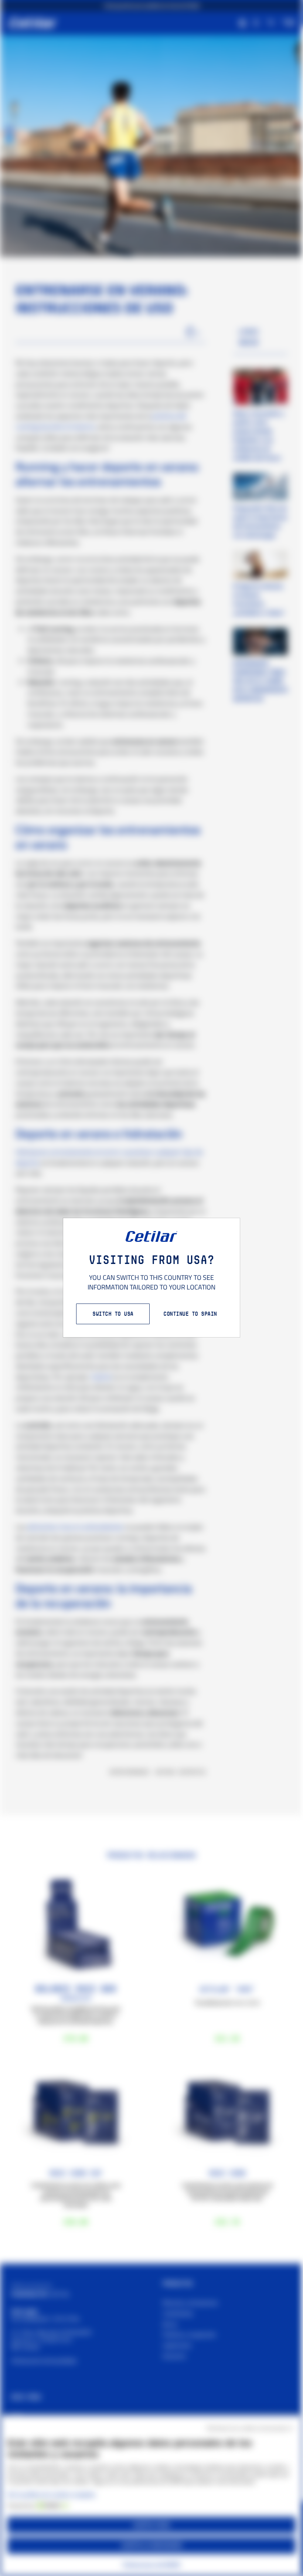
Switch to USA (113, 1314)
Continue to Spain (190, 1314)
